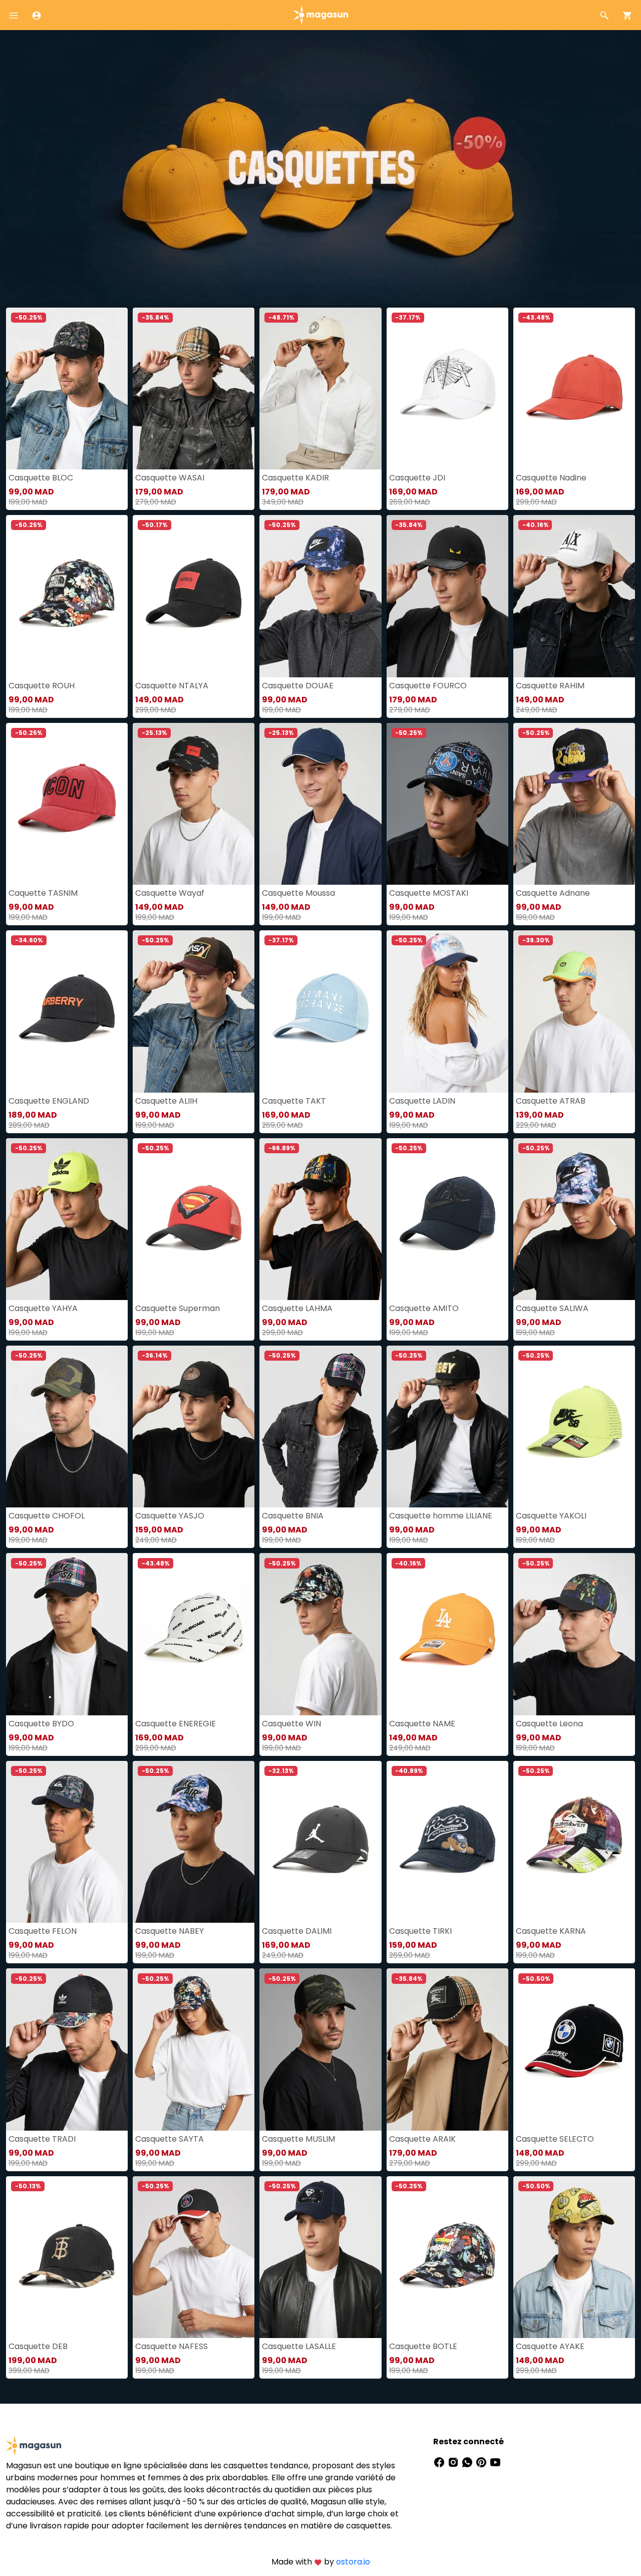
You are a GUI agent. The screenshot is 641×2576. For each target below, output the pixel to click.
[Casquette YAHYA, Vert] (67, 1219)
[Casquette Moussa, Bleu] (320, 804)
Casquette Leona (549, 1724)
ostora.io (353, 2562)
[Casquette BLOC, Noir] (67, 389)
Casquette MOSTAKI (429, 893)
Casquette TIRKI (420, 1931)
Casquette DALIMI (297, 1931)
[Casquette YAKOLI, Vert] (574, 1427)
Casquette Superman (178, 1308)
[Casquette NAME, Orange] (447, 1634)
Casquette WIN (291, 1724)
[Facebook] (440, 2462)
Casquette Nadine (551, 478)
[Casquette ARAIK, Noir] (447, 2049)
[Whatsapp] (468, 2462)
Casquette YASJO (170, 1516)
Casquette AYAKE (550, 2346)
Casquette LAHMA (297, 1308)
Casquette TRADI (42, 2139)
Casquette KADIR (295, 478)
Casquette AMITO (424, 1308)
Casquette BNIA (293, 1516)
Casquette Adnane (553, 893)
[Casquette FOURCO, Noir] (447, 596)
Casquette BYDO (41, 1724)
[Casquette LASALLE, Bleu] (320, 2257)
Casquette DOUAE (298, 686)
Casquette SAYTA (170, 2139)
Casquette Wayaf (170, 893)
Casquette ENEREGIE (176, 1724)
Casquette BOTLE (423, 2346)
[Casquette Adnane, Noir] (574, 804)
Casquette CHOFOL (47, 1516)
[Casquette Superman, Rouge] (194, 1219)
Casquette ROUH (42, 686)
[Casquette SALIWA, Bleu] (574, 1219)
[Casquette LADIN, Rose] (447, 1011)
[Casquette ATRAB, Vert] (574, 1011)
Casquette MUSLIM (298, 2139)
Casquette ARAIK (422, 2139)
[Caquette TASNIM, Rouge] (67, 804)
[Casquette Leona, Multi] (574, 1634)
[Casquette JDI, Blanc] (447, 389)
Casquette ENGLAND (49, 1101)
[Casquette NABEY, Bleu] (194, 1842)
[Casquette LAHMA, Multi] (320, 1219)
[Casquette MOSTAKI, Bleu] (447, 804)
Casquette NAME (422, 1724)
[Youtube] (495, 2462)
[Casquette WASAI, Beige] (194, 389)
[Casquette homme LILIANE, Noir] (447, 1427)
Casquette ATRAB (551, 1101)
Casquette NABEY (170, 1931)
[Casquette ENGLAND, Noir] (67, 1011)
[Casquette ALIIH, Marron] (194, 1011)
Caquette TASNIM (43, 893)
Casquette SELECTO (555, 2139)
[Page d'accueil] (320, 14)
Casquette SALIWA (552, 1308)
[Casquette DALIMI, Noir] (320, 1842)
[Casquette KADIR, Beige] (320, 389)
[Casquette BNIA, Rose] (320, 1427)
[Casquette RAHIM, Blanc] (574, 596)
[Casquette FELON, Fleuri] (67, 1842)
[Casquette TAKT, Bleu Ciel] (320, 1011)
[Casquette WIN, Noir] (320, 1634)
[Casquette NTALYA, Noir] (194, 596)
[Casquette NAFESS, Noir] (194, 2257)
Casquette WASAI (170, 478)
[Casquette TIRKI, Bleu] (447, 1842)
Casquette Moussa (298, 893)
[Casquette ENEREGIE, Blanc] (194, 1634)
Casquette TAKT (294, 1101)
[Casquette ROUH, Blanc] (67, 596)
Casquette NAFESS (172, 2346)
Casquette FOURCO (428, 686)
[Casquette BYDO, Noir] (67, 1634)
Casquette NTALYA (172, 686)
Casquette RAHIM (550, 686)
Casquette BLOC (41, 478)
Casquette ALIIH (166, 1101)
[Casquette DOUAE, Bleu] (320, 596)
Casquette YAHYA (43, 1308)
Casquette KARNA (551, 1931)
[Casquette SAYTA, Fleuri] (194, 2049)
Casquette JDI (417, 478)
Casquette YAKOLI (551, 1516)
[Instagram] (454, 2462)
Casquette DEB (38, 2346)
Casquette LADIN (422, 1101)
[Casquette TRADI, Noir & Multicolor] (67, 2049)
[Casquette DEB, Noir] (67, 2257)
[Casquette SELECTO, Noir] (574, 2049)
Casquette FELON (43, 1931)
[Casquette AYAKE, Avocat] (574, 2257)
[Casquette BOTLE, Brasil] (447, 2257)
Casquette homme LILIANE (441, 1516)
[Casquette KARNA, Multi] (574, 1842)
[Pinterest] (482, 2462)
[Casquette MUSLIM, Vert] (320, 2049)
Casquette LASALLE (299, 2346)
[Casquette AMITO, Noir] (447, 1219)
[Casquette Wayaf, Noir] (194, 804)
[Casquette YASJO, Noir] (194, 1427)
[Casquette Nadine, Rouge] (574, 389)
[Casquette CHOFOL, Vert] (67, 1427)
